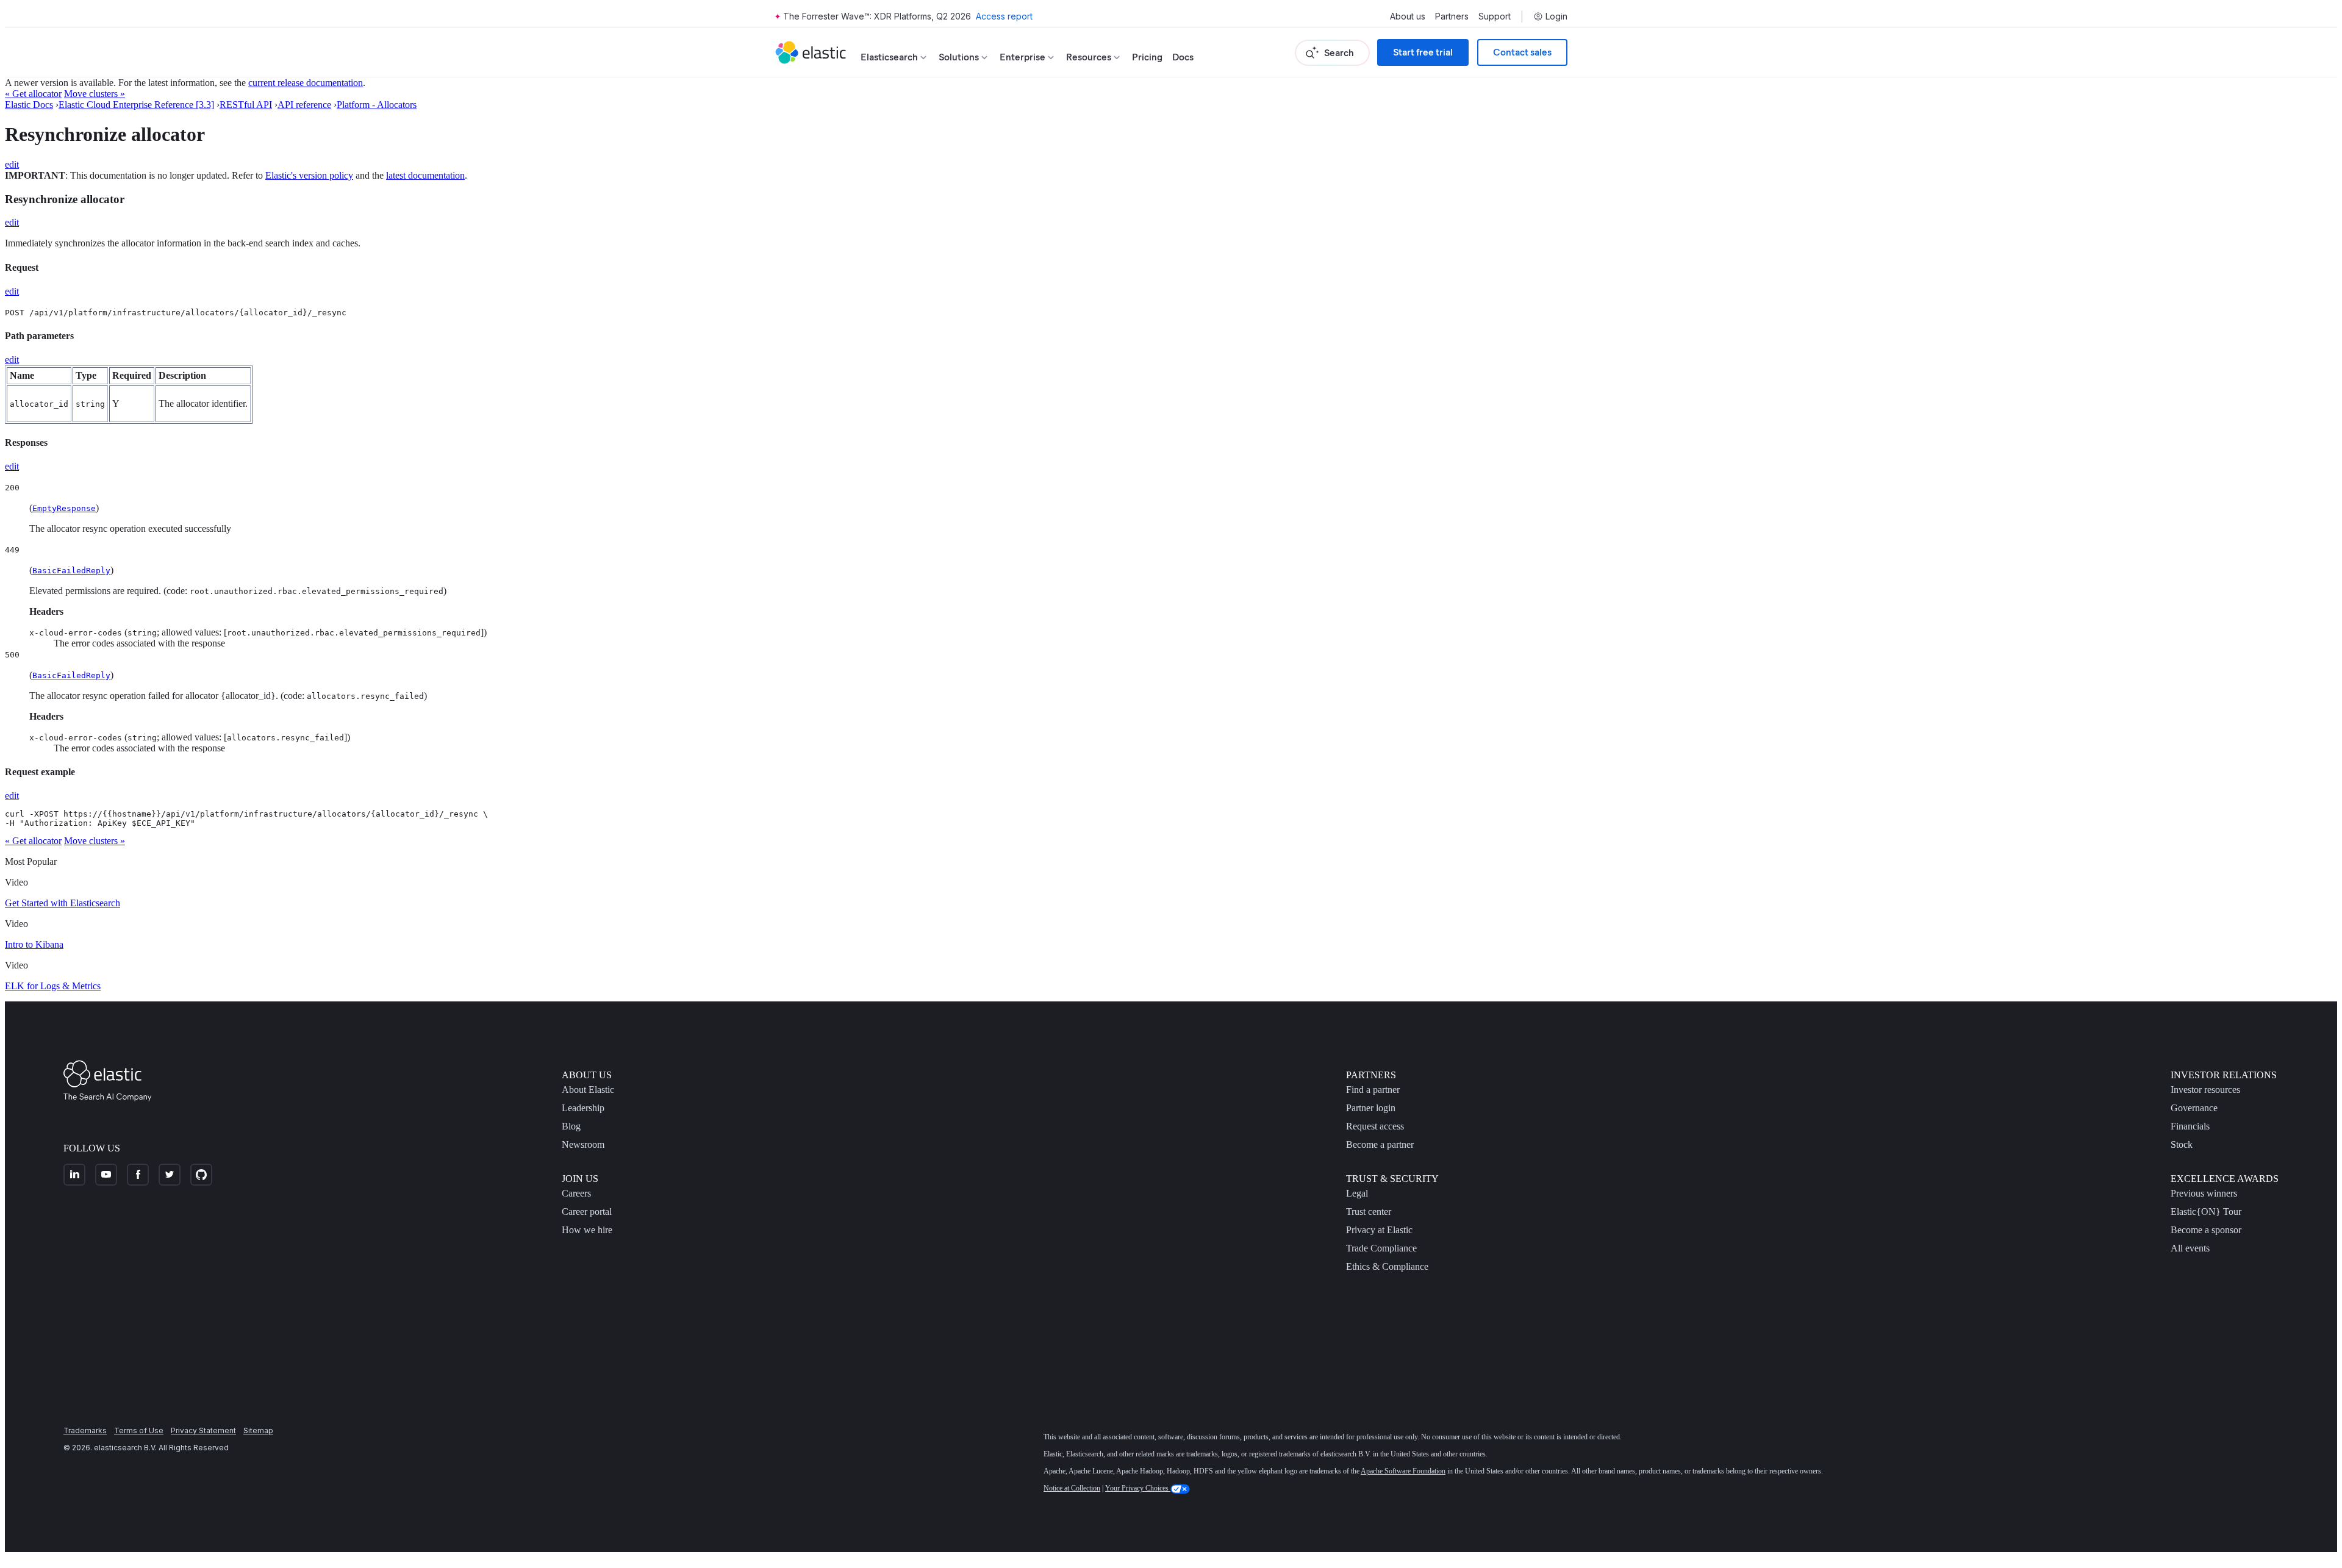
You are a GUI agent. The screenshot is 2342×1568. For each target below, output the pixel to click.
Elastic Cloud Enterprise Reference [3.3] (136, 105)
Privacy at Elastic (1379, 1230)
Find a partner (1373, 1090)
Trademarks (85, 1430)
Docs (1183, 57)
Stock (2182, 1144)
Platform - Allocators (377, 105)
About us (1408, 16)
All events (2190, 1248)
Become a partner (1380, 1144)
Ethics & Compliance (1387, 1266)
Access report (1004, 16)
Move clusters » (95, 94)
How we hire (587, 1230)
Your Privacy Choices (1138, 1488)
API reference (304, 105)
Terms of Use (139, 1430)
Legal (1357, 1193)
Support (1495, 16)
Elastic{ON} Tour (2206, 1212)
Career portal (587, 1212)
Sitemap (258, 1430)
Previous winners (2204, 1193)
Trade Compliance (1381, 1248)
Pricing (1147, 57)
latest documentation (425, 175)
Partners (1452, 16)
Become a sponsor (2206, 1230)
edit (12, 164)
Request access (1375, 1126)
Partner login (1371, 1108)
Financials (2190, 1126)
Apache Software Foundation (1403, 1471)
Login (1556, 16)
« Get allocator (33, 94)
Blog (571, 1126)
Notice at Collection (1072, 1488)
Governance (2194, 1108)
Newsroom (583, 1144)
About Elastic (588, 1090)
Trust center (1369, 1212)
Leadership (583, 1108)
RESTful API (246, 105)
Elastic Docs (29, 105)
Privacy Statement (203, 1430)
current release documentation (306, 83)
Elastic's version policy (309, 175)
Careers (576, 1193)
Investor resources (2205, 1090)
